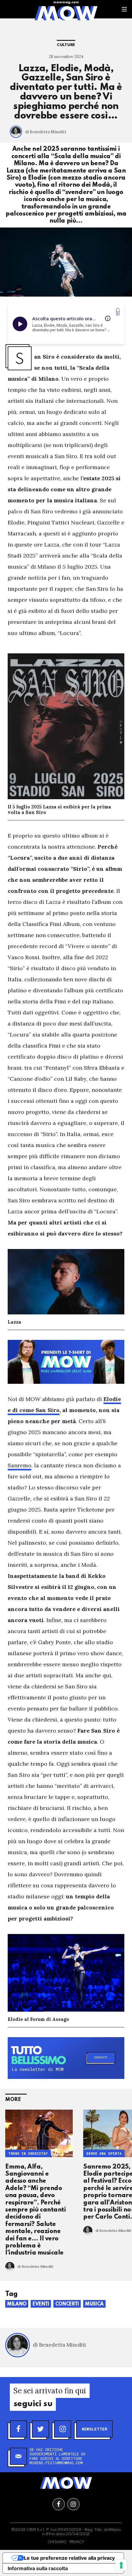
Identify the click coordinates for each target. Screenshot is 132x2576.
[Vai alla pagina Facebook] (59, 2504)
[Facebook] (18, 2429)
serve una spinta (104, 2154)
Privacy (77, 2542)
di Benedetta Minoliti (46, 132)
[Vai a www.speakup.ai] (118, 312)
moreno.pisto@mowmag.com (56, 2463)
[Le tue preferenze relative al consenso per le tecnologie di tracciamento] (121, 2565)
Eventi (41, 2304)
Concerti (67, 2304)
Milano (17, 2304)
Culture (66, 45)
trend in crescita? (28, 2154)
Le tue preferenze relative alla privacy (69, 2558)
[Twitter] (41, 2429)
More (13, 2100)
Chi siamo (57, 2542)
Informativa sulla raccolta (38, 2568)
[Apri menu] (124, 9)
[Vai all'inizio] (66, 2483)
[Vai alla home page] (66, 13)
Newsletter (94, 2429)
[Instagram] (63, 2429)
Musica (94, 2304)
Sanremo (19, 1465)
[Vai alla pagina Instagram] (73, 2504)
